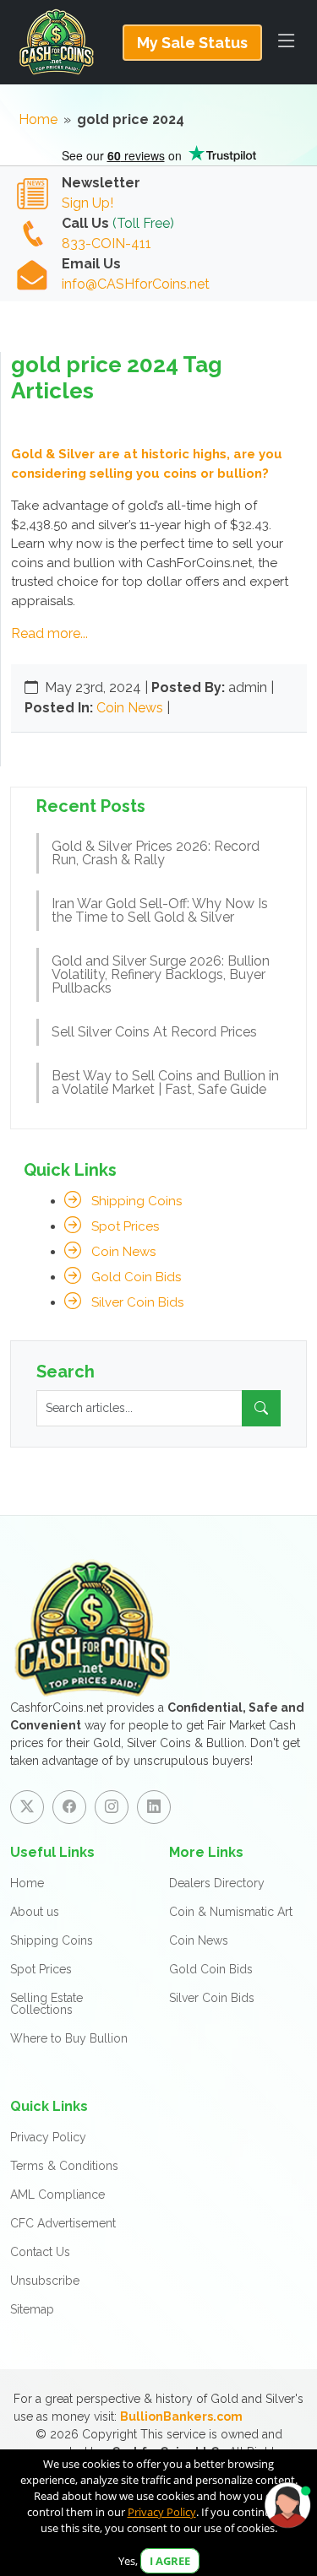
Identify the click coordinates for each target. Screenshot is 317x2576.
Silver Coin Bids (137, 1302)
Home (38, 119)
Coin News (130, 708)
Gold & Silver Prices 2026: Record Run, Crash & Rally (156, 853)
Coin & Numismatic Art (231, 1912)
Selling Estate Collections (46, 2004)
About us (35, 1912)
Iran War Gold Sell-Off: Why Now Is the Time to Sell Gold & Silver (160, 910)
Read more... (49, 633)
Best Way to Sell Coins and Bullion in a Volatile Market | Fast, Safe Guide (165, 1082)
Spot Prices (125, 1226)
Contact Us (40, 2252)
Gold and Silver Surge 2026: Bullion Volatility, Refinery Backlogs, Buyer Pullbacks (161, 974)
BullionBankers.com (181, 2416)
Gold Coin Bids (136, 1277)
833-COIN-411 (107, 244)
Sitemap (32, 2309)
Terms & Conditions (64, 2166)
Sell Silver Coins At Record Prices (154, 1032)
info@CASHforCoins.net (136, 284)
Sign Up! (87, 203)
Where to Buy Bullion (69, 2038)
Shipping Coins (137, 1201)
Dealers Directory (217, 1883)
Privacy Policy (48, 2137)
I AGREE (170, 2561)
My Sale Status (192, 43)
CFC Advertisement (63, 2223)
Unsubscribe (45, 2281)
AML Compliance (57, 2194)
